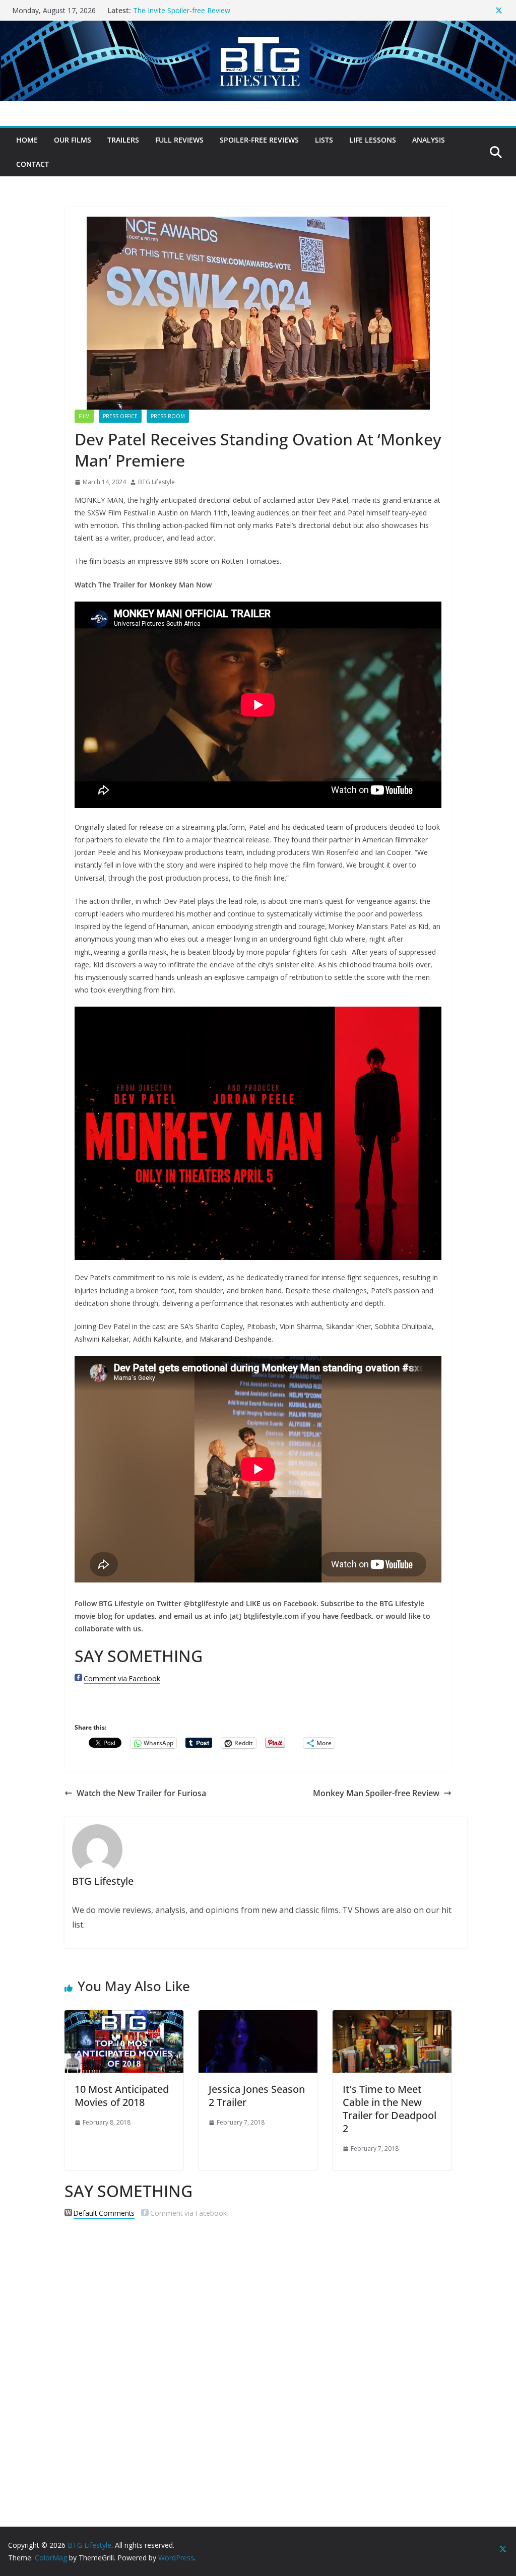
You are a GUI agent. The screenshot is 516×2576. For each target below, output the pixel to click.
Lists (324, 140)
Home (27, 140)
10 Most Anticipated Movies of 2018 (122, 2096)
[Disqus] (258, 2356)
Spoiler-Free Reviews (259, 140)
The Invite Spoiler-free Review (182, 10)
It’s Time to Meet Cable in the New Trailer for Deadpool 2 (390, 2109)
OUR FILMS (73, 140)
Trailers (123, 140)
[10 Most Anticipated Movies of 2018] (124, 2017)
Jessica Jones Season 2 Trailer (257, 2096)
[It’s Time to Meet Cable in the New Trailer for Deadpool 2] (392, 2017)
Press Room (168, 416)
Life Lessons (373, 140)
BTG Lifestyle (156, 482)
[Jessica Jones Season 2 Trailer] (258, 2017)
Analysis (429, 140)
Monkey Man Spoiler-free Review (376, 1793)
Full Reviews (179, 140)
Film (84, 416)
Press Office (120, 416)
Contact (33, 164)
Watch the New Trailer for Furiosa (141, 1793)
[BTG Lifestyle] (258, 28)
